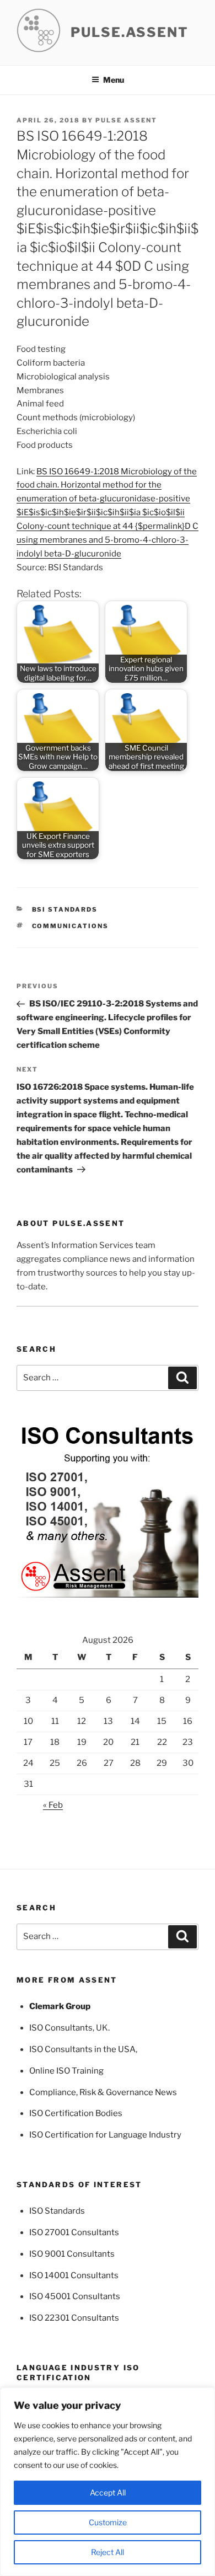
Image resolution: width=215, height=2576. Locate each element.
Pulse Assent (126, 120)
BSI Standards (65, 909)
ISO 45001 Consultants (75, 2296)
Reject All (108, 2552)
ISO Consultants (61, 2028)
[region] (108, 2482)
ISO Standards (57, 2211)
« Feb (53, 1805)
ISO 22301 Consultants (74, 2318)
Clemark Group (60, 2006)
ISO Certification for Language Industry (105, 2135)
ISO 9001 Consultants (72, 2254)
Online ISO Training (66, 2071)
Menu (114, 80)
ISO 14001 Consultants (74, 2275)
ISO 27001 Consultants (74, 2232)
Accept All (108, 2492)
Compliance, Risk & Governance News (103, 2092)
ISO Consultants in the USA (82, 2049)
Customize (108, 2522)
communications (71, 926)
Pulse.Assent (130, 32)
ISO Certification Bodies (76, 2113)
